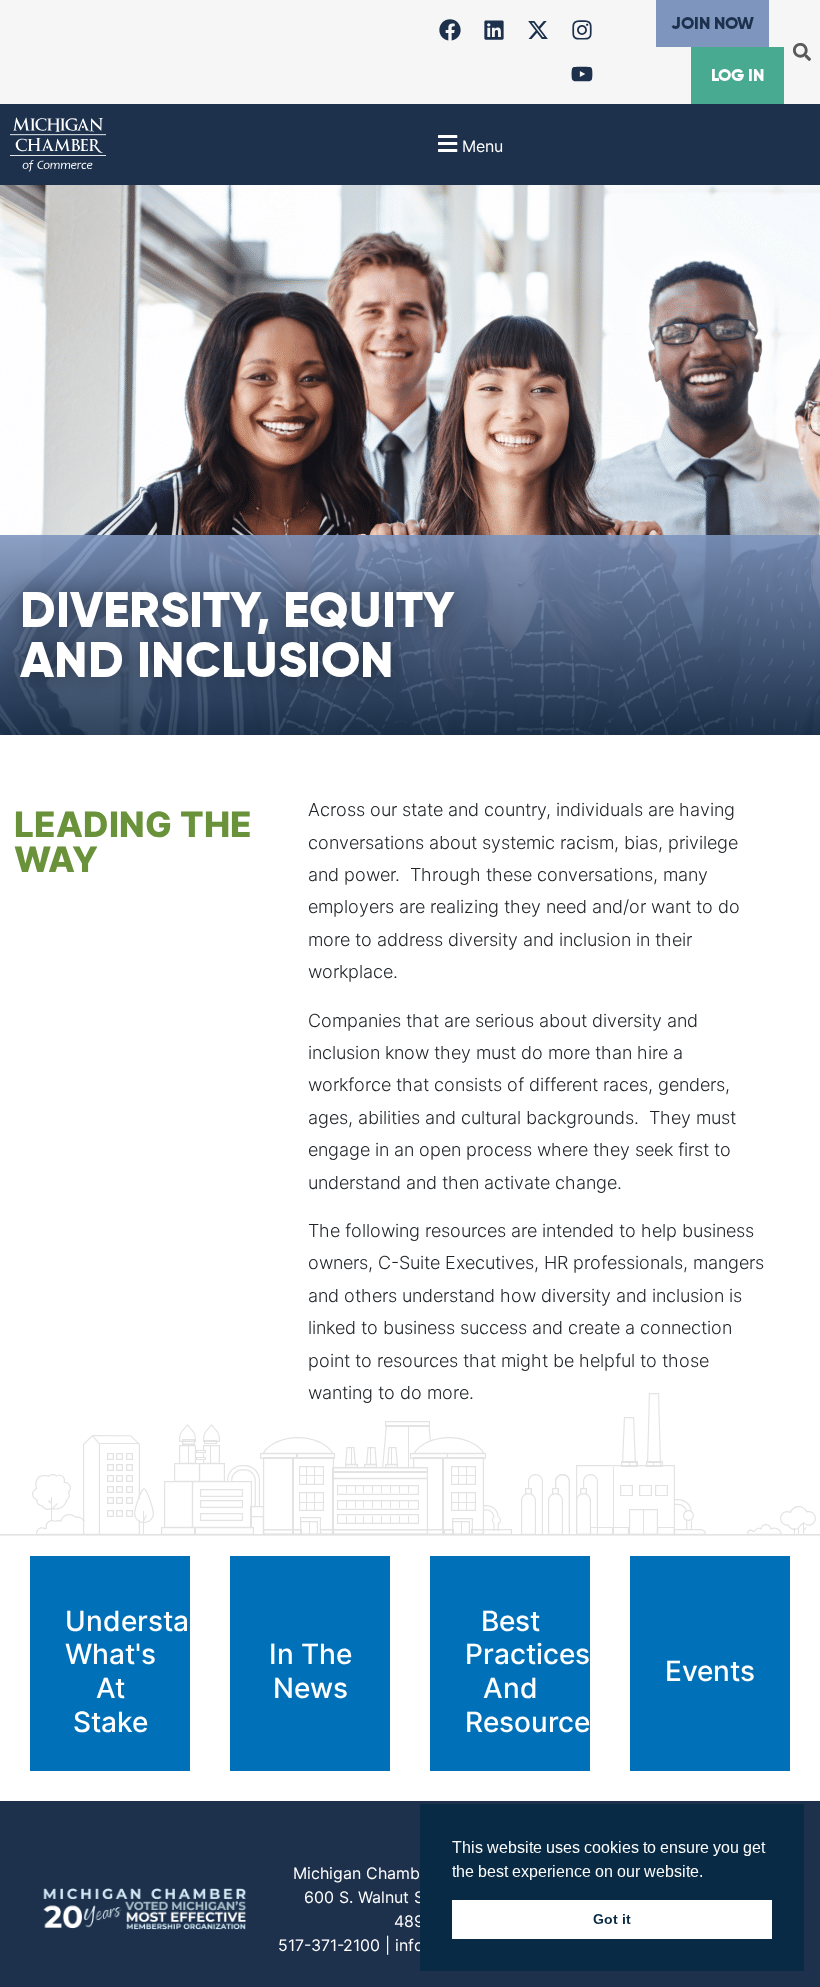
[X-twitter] (538, 30)
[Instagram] (582, 30)
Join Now (712, 23)
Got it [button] (612, 1919)
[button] (801, 52)
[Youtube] (582, 74)
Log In (737, 75)
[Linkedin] (494, 30)
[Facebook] (450, 30)
